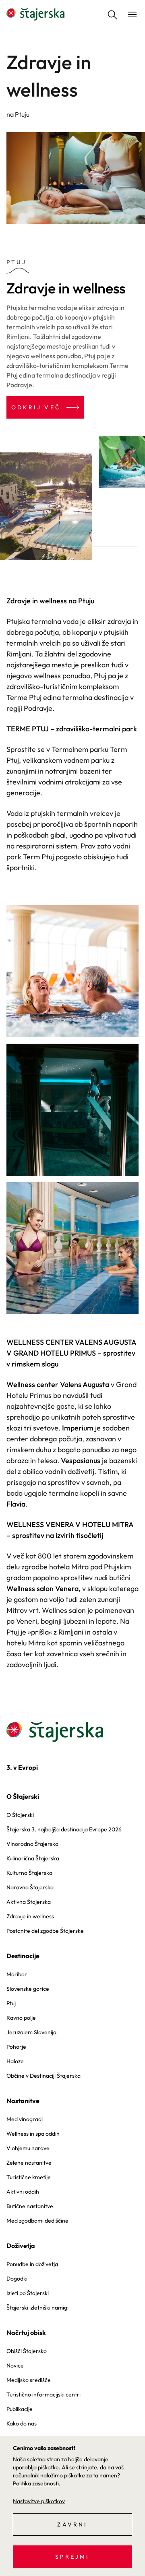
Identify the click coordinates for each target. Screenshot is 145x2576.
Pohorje (16, 2047)
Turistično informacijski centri (43, 2394)
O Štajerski (23, 1796)
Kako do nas (22, 2423)
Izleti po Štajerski (28, 2293)
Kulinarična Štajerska (33, 1858)
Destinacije (23, 1956)
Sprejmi (72, 2557)
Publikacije (20, 2409)
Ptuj (11, 2003)
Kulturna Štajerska (29, 1873)
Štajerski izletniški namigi (37, 2308)
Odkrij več (36, 407)
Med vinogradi (25, 2119)
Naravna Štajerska (30, 1887)
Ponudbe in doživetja (32, 2264)
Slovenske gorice (28, 1989)
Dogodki (17, 2279)
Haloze (15, 2061)
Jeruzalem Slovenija (31, 2032)
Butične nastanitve (30, 2206)
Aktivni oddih (23, 2192)
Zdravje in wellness (30, 1916)
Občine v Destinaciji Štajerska (43, 2076)
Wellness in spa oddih (33, 2134)
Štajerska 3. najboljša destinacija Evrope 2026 (64, 1829)
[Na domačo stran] (35, 14)
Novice (15, 2365)
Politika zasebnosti (36, 2483)
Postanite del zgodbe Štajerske (45, 1931)
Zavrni (72, 2524)
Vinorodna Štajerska (32, 1844)
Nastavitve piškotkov (39, 2501)
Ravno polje (21, 2018)
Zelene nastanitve (29, 2163)
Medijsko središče (29, 2380)
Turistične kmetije (29, 2177)
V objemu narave (28, 2148)
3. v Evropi (22, 1767)
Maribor (17, 1974)
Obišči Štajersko (27, 2351)
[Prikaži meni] (132, 14)
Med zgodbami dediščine (37, 2221)
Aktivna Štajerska (29, 1902)
